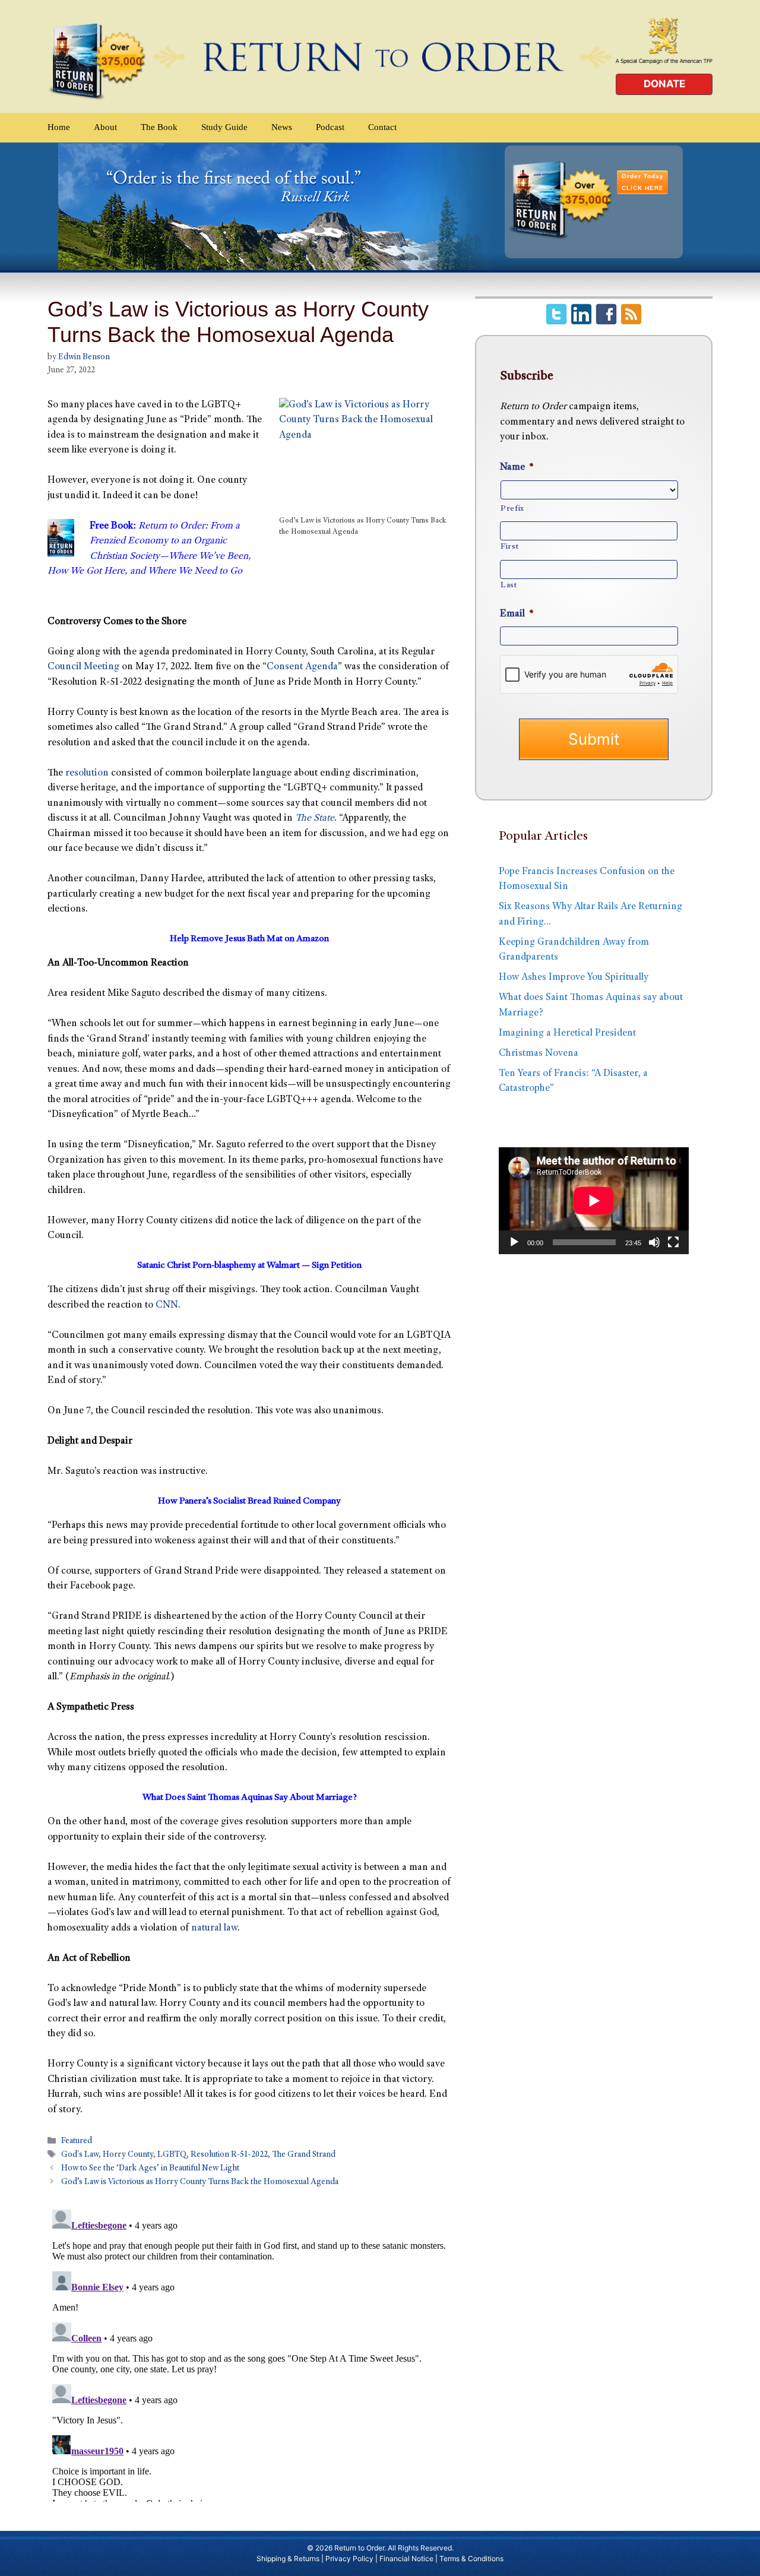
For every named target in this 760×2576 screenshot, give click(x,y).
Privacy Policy (349, 2558)
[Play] (514, 1242)
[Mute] (654, 1242)
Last (509, 586)
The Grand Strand (304, 2156)
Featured (77, 2141)
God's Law (80, 2156)
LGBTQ (172, 2156)
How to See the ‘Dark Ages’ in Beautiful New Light (150, 2169)
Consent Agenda (302, 667)
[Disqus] (249, 2353)
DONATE (664, 84)
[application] (594, 1201)
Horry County (128, 2156)
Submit (594, 739)
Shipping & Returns (288, 2558)
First (509, 547)
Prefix (512, 509)
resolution (87, 773)
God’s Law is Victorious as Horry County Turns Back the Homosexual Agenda (200, 2183)
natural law (214, 1928)
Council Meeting (83, 667)
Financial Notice (406, 2558)
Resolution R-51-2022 (229, 2156)
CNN (167, 1306)
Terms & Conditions (471, 2558)
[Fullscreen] (673, 1242)
